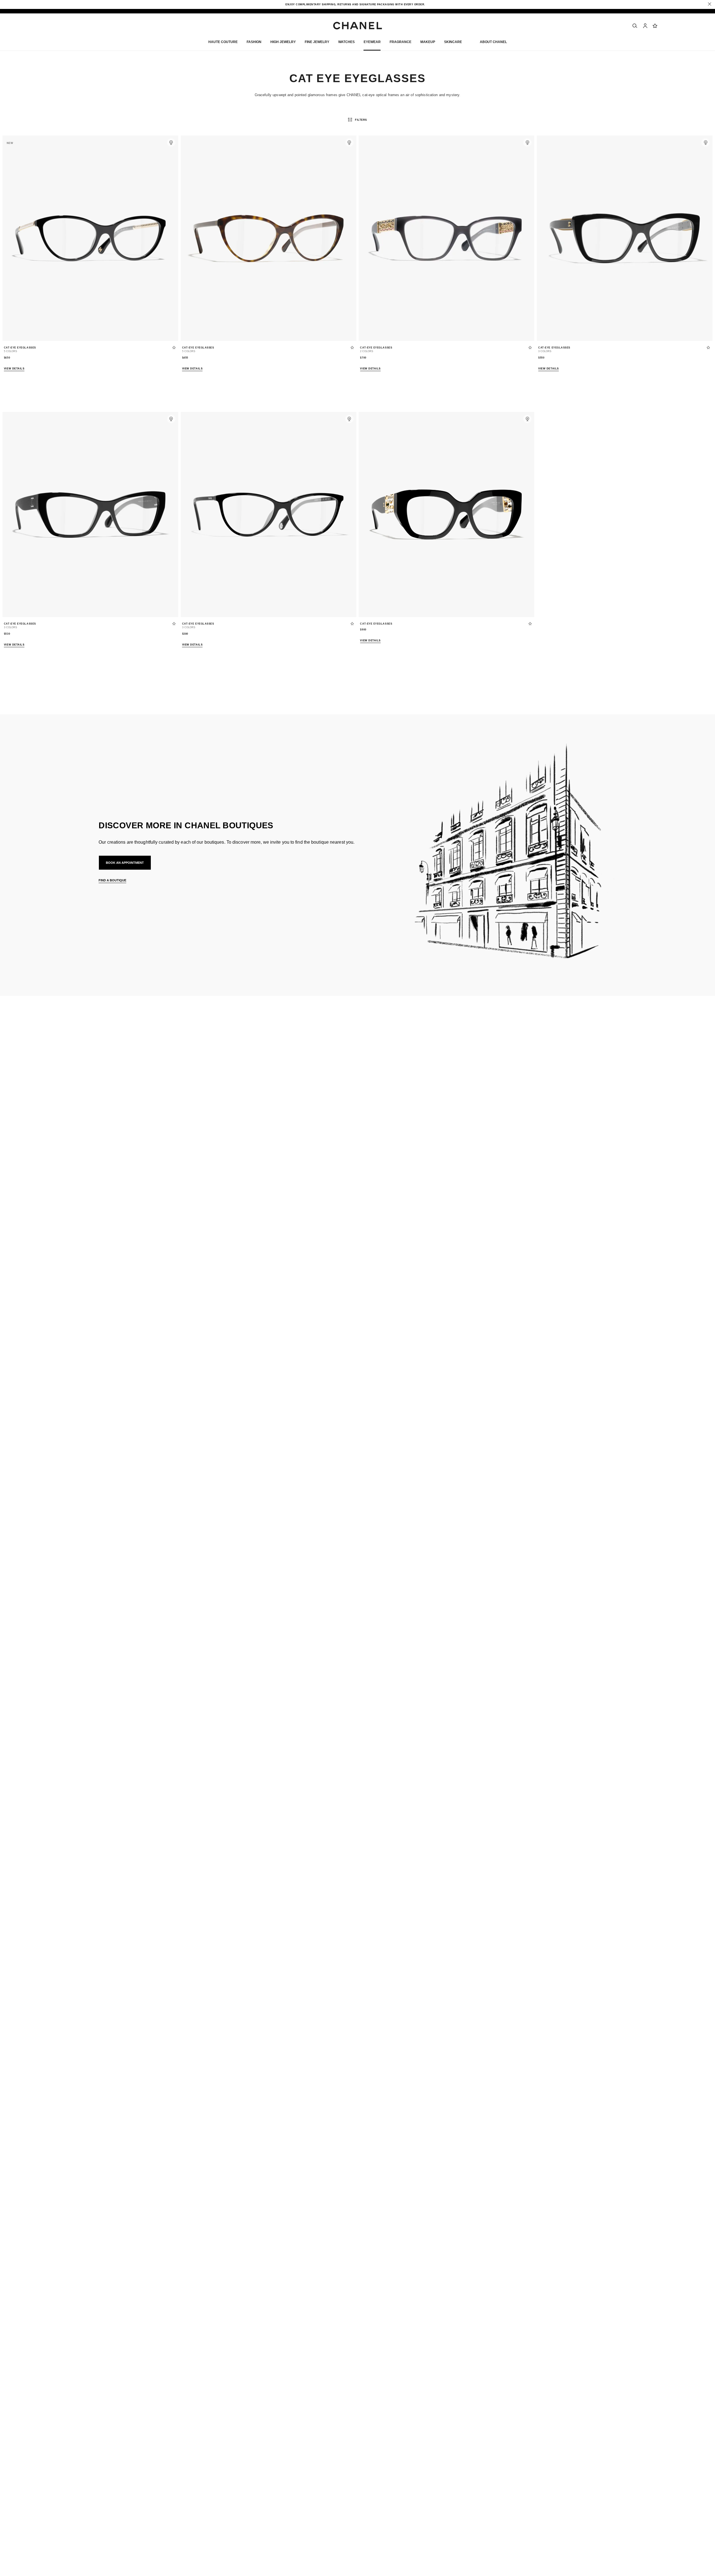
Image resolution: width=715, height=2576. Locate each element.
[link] (655, 26)
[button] (254, 43)
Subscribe (476, 1036)
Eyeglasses (120, 1080)
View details (14, 369)
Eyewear (92, 1080)
